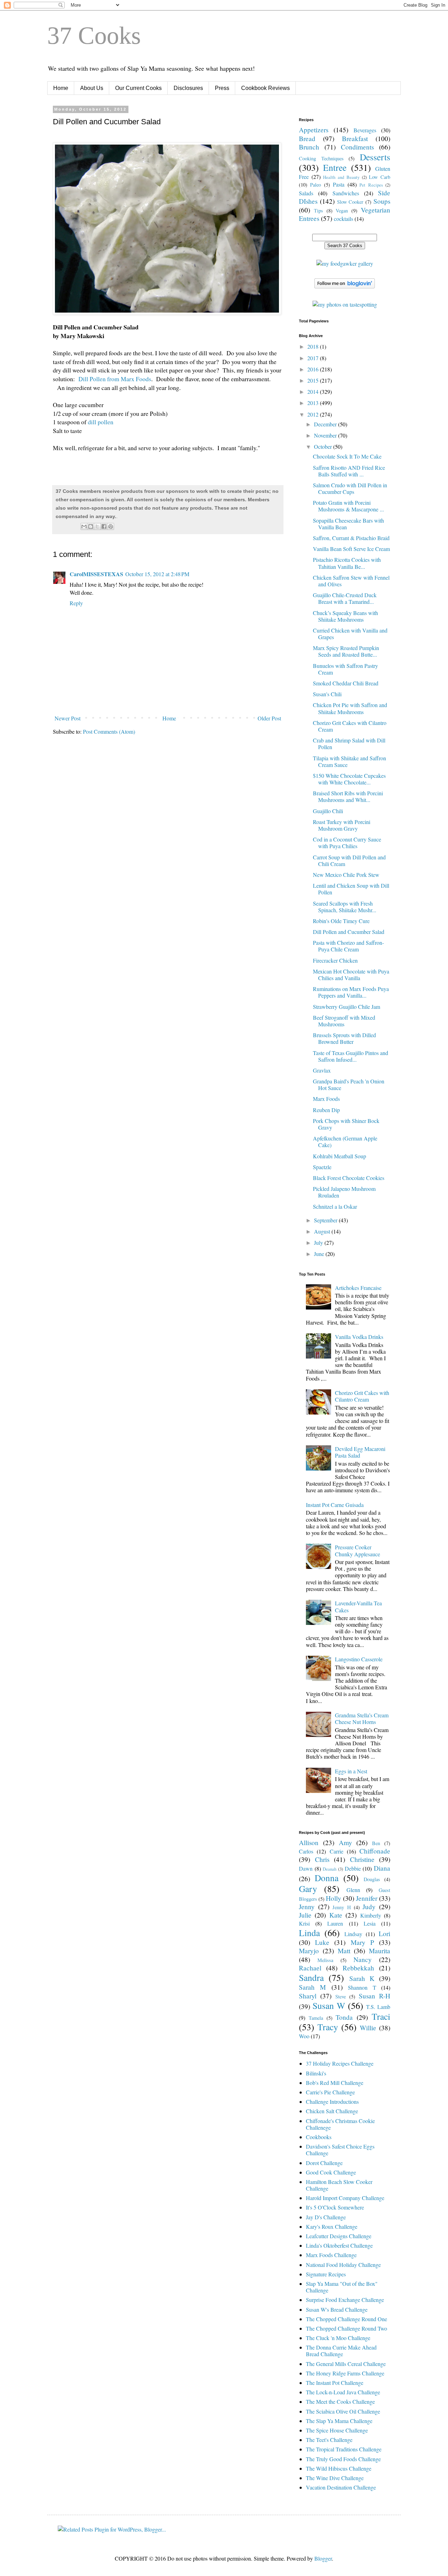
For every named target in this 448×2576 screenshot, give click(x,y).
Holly (334, 1898)
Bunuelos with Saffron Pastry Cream (345, 669)
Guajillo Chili (328, 811)
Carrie (337, 1851)
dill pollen (101, 422)
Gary (308, 1889)
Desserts (375, 157)
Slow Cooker (350, 202)
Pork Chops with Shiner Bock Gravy (346, 1124)
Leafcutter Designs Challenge (339, 2236)
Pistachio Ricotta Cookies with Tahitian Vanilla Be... (347, 563)
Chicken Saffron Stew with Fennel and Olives (351, 581)
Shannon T (362, 1987)
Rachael (310, 1968)
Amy (345, 1842)
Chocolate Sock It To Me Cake (347, 456)
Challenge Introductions (332, 2102)
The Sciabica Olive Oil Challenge (343, 2411)
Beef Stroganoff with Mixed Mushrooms (344, 1021)
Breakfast (355, 138)
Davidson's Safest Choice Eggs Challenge (340, 2150)
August (323, 1231)
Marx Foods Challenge (331, 2255)
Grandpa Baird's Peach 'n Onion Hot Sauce (349, 1084)
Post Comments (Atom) (109, 731)
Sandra (311, 1977)
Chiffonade (375, 1851)
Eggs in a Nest (351, 1771)
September (326, 1220)
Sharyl (308, 1996)
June (320, 1254)
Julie (305, 1915)
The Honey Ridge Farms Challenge (345, 2373)
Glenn (353, 1890)
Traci (381, 2016)
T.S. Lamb (378, 2007)
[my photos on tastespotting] (345, 304)
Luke (322, 1942)
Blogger (323, 2558)
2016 (314, 369)
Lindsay (353, 1934)
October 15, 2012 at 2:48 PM (157, 574)
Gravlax (322, 1070)
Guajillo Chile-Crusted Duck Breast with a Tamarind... (345, 598)
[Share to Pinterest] (111, 526)
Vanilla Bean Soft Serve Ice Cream (351, 549)
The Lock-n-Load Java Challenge (343, 2392)
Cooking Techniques (321, 158)
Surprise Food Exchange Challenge (345, 2300)
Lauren (335, 1923)
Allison (309, 1842)
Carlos (306, 1851)
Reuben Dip (326, 1110)
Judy (369, 1907)
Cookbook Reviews (265, 88)
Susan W (329, 2005)
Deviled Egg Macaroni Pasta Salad (360, 1452)
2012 (314, 414)
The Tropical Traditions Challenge (344, 2449)
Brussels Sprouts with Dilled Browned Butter (344, 1038)
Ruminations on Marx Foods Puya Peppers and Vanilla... (351, 992)
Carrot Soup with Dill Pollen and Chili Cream (349, 860)
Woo (304, 2036)
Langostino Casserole (359, 1659)
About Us (92, 88)
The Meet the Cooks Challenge (340, 2402)
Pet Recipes (371, 185)
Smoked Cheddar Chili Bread (346, 683)
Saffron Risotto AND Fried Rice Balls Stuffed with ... (349, 471)
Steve (341, 1996)
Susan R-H (374, 1996)
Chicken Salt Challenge (332, 2111)
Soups (382, 201)
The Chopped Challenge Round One (346, 2319)
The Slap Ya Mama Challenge (339, 2421)
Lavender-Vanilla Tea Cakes (358, 1606)
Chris (322, 1859)
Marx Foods (326, 1099)
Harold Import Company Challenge (345, 2198)
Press (222, 88)
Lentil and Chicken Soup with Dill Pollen (351, 889)
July (319, 1242)
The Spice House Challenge (337, 2430)
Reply (76, 603)
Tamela (316, 2018)
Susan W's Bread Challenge (337, 2309)
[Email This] (84, 526)
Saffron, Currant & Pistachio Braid (351, 538)
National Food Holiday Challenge (343, 2265)
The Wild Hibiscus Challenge (339, 2468)
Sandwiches (346, 193)
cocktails (344, 219)
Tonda (344, 2017)
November (326, 435)
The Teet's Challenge (329, 2440)
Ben (376, 1843)
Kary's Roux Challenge (332, 2226)
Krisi (304, 1923)
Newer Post (68, 718)
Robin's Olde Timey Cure (341, 921)
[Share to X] (97, 526)
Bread (307, 138)
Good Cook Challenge (331, 2172)
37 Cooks (94, 36)
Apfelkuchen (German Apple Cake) (345, 1142)
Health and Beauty (341, 177)
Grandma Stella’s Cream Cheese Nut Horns (362, 1718)
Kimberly (371, 1915)
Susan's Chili (327, 694)
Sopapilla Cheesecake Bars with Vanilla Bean (348, 524)
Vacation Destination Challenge (341, 2487)
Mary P (362, 1942)
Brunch (309, 147)
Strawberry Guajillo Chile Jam (346, 1007)
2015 (314, 380)
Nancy (363, 1959)
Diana (382, 1868)
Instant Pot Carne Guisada (335, 1505)
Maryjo (309, 1951)
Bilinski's (316, 2073)
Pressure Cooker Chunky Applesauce (358, 1550)
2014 (314, 392)
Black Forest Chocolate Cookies (349, 1178)
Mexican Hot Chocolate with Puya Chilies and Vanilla (351, 975)
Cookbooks (319, 2137)
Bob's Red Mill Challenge (335, 2083)
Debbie (353, 1868)
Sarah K (362, 1978)
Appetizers (314, 130)
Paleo (316, 185)
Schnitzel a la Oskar (335, 1206)
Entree (335, 167)
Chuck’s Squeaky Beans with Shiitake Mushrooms (345, 616)
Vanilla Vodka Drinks (359, 1337)
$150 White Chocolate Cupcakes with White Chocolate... (349, 779)
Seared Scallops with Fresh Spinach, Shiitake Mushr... (345, 907)
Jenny (307, 1907)
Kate (336, 1915)
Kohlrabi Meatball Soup (339, 1156)
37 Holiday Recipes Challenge (340, 2063)
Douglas (372, 1879)
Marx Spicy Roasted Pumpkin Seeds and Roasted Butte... (346, 651)
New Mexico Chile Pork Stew (346, 875)
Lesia (370, 1923)
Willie (368, 2028)
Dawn (306, 1868)
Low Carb (380, 177)
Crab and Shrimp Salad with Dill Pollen (349, 744)
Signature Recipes (326, 2274)
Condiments (357, 147)
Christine (362, 1859)
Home (61, 88)
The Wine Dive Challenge (335, 2478)
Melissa (325, 1960)
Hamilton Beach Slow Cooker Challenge (339, 2185)
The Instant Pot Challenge (335, 2383)
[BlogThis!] (91, 526)
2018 (314, 346)
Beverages (365, 130)
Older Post (269, 718)
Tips (318, 211)
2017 (314, 358)
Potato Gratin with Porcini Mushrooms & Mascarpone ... (348, 506)
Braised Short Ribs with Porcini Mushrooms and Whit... (348, 796)
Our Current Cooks (138, 88)
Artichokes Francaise (358, 1288)
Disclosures (188, 88)
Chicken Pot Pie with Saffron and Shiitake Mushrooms (350, 708)
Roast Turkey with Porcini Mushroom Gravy (342, 825)
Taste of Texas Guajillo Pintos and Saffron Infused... (351, 1056)
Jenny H (342, 1907)
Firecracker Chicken (335, 960)
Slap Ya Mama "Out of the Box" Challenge (342, 2287)
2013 (314, 403)
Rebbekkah (358, 1968)
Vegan (342, 211)
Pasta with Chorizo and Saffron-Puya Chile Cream (348, 946)
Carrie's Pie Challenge (330, 2092)
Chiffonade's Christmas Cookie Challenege (340, 2124)
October (324, 446)
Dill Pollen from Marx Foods (115, 379)
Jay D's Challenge (326, 2217)
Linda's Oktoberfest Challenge (339, 2245)
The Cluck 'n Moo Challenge (338, 2338)
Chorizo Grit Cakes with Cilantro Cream (350, 726)
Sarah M (312, 1987)
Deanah (330, 1869)
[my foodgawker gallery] (345, 263)
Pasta (339, 184)
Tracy (328, 2027)
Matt (344, 1951)
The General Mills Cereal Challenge (346, 2364)
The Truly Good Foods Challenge (343, 2459)
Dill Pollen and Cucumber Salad (349, 932)
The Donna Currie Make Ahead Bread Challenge (341, 2351)
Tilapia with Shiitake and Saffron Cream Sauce (349, 761)
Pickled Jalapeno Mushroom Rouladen (344, 1192)
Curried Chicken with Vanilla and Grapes (350, 634)
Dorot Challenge (324, 2163)
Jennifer (367, 1898)
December (326, 424)
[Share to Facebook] (104, 526)
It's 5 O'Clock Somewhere (335, 2207)
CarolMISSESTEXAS (96, 574)
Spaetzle (322, 1167)
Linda (309, 1933)
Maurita (380, 1951)
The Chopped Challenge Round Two (346, 2328)
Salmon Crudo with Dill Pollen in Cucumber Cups (350, 488)
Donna (327, 1878)
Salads (306, 193)
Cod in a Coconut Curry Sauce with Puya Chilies (347, 843)
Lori (384, 1933)
